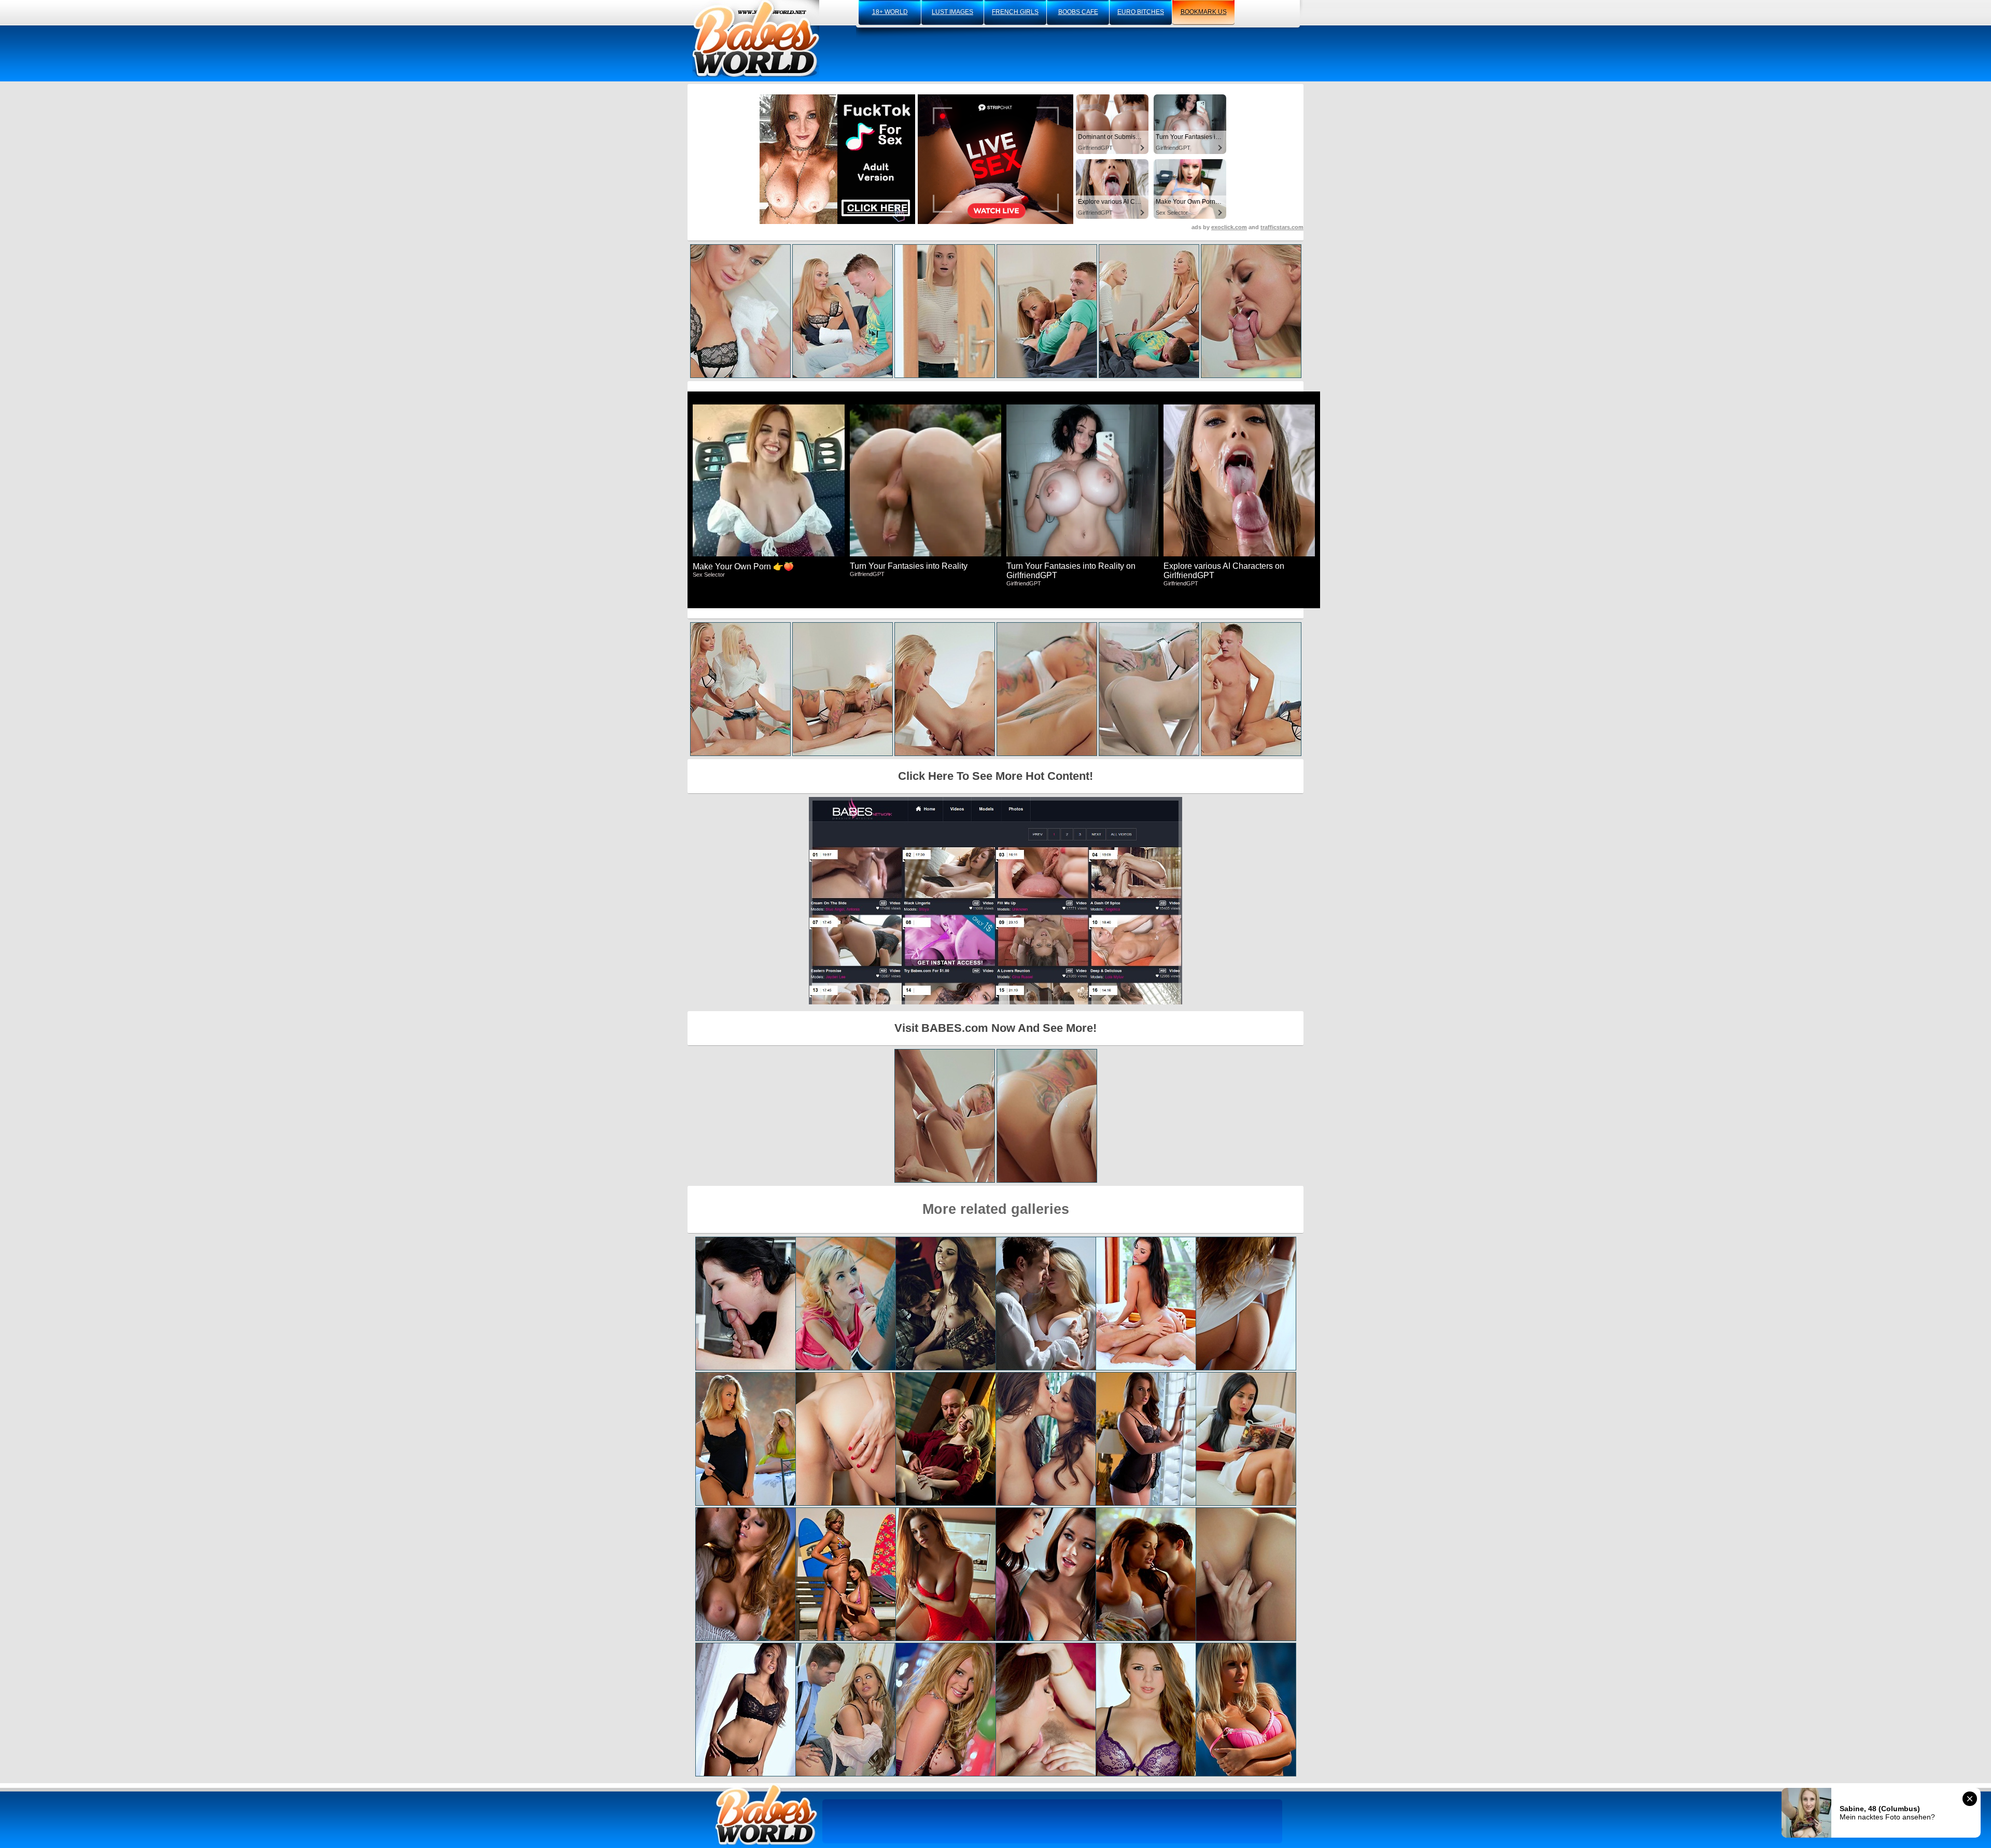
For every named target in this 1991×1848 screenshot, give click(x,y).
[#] (766, 1815)
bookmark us (1204, 12)
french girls (1015, 12)
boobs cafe (1078, 12)
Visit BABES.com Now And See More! (995, 1028)
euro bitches (1141, 12)
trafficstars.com (1282, 227)
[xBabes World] (756, 39)
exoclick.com (1229, 227)
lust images (952, 12)
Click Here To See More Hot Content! (995, 776)
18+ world (890, 12)
